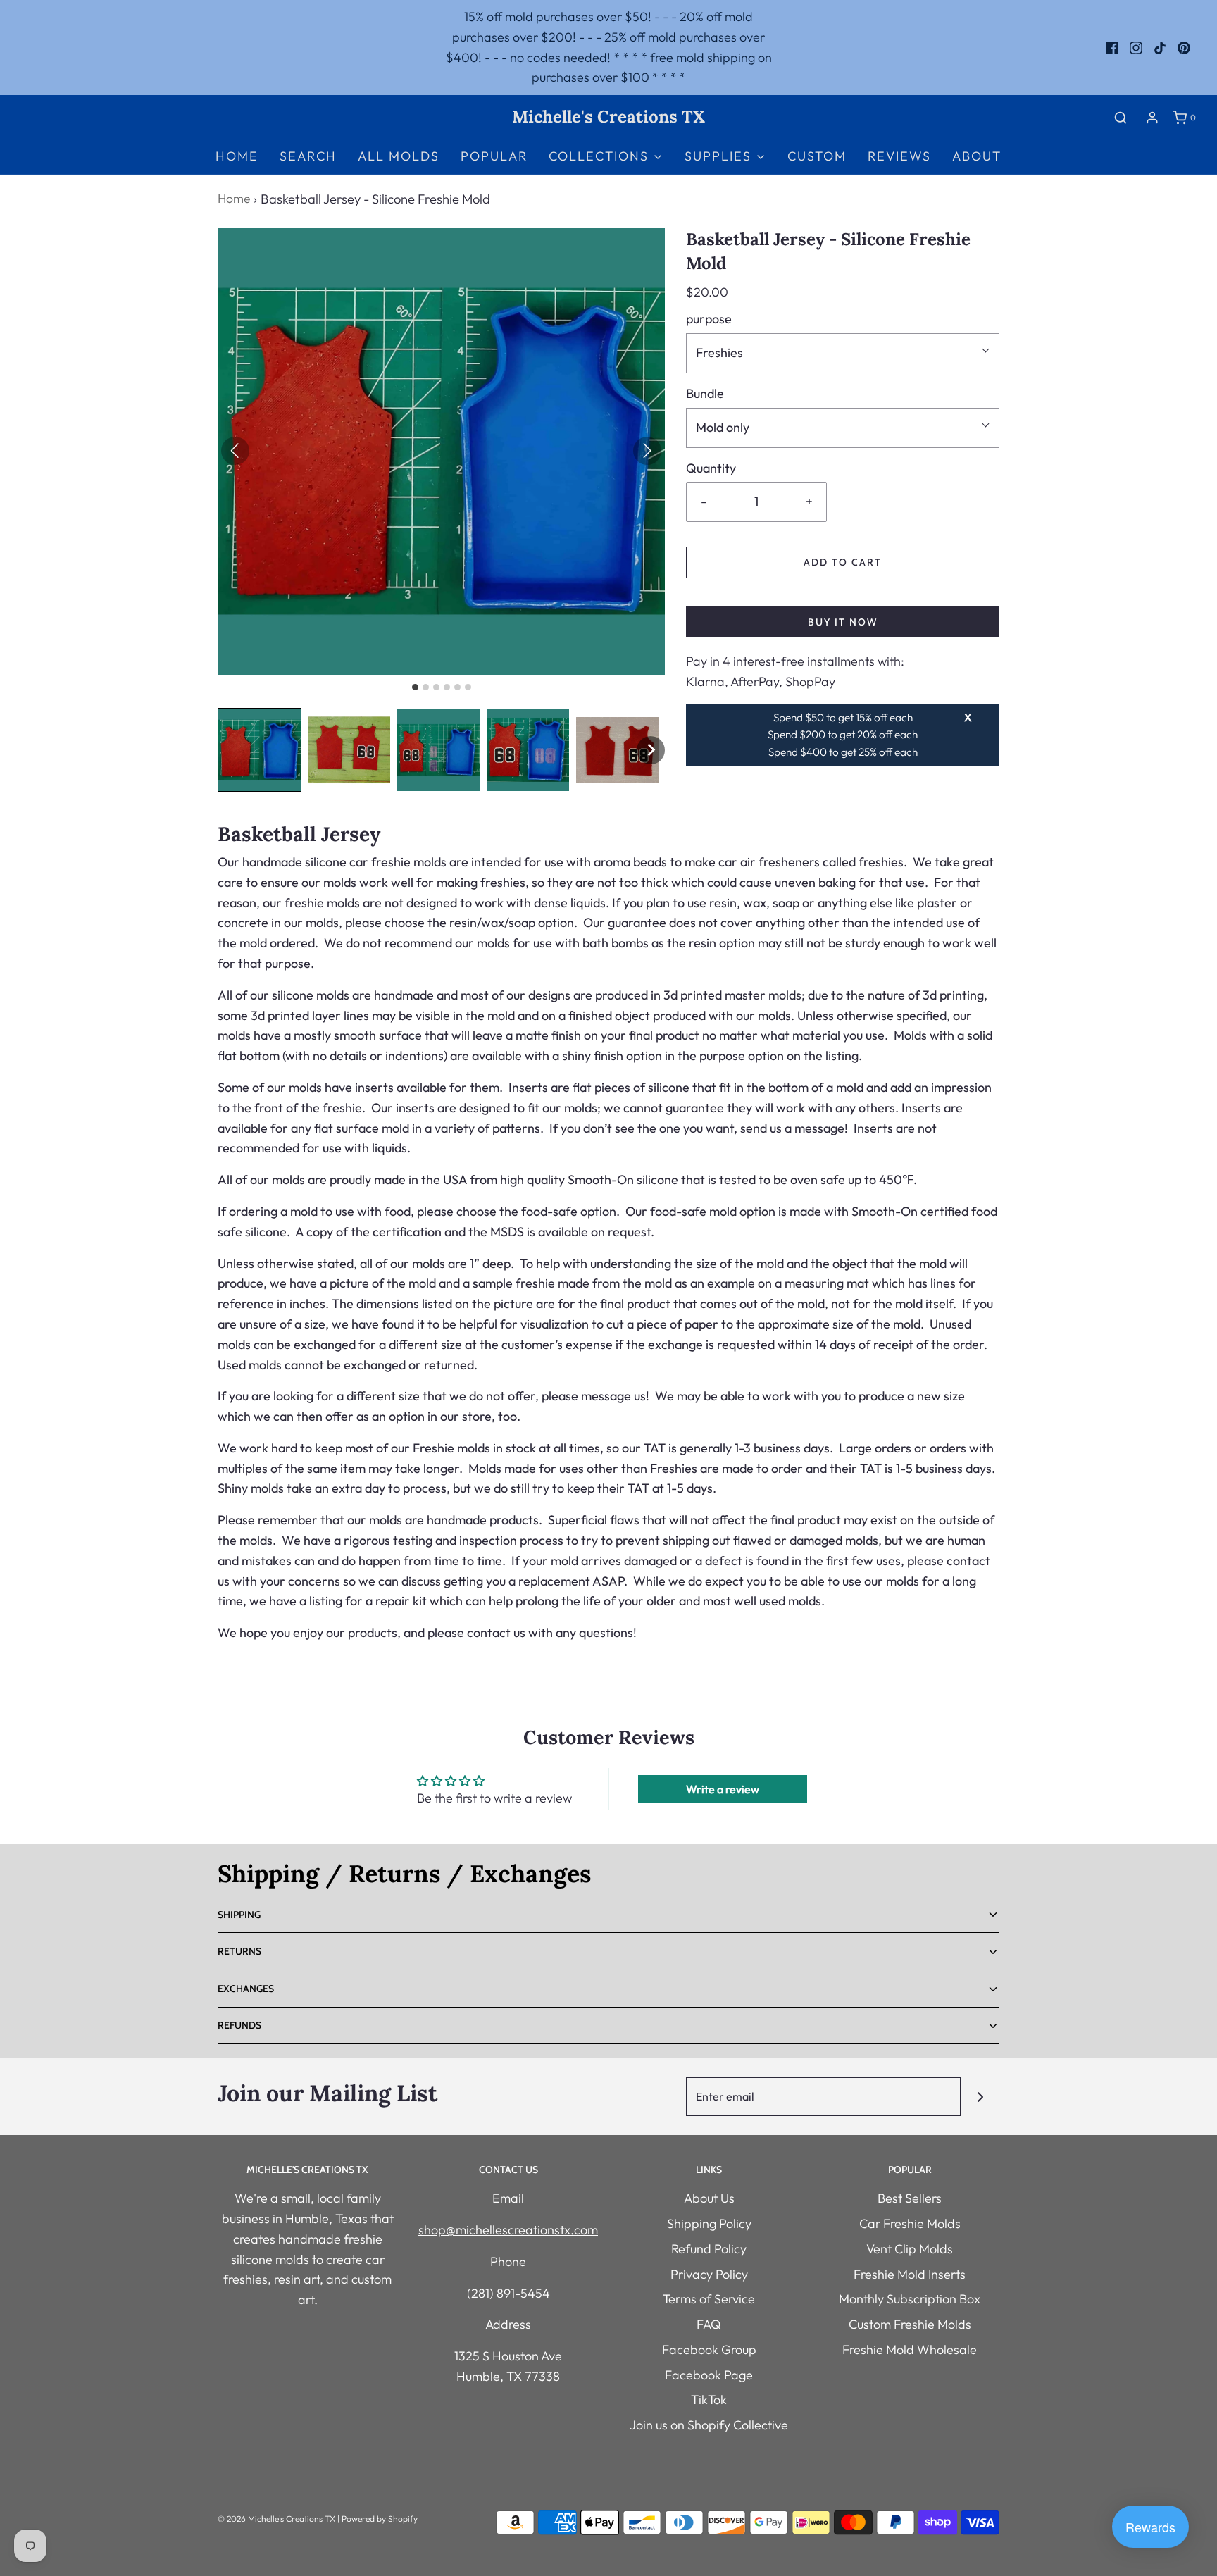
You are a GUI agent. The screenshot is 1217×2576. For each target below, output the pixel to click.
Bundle (705, 393)
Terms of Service (709, 2299)
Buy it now (843, 622)
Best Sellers (910, 2198)
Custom (817, 156)
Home (237, 156)
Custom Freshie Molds (910, 2324)
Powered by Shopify (380, 2519)
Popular (494, 156)
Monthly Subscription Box (910, 2299)
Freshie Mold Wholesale (910, 2350)
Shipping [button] (239, 1915)
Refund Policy (709, 2249)
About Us (709, 2198)
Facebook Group (709, 2350)
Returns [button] (239, 1951)
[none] (651, 750)
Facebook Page (709, 2375)
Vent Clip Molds (910, 2249)
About (977, 156)
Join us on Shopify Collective (709, 2425)
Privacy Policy (709, 2274)
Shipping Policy (709, 2223)
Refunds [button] (239, 2025)
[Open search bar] (1121, 117)
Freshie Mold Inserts (910, 2274)
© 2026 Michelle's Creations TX (276, 2519)
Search (308, 156)
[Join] (980, 2097)
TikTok (709, 2400)
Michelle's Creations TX (608, 117)
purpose (709, 319)
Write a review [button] (723, 1789)
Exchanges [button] (246, 1989)
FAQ (709, 2324)
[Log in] (1152, 118)
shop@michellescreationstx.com (508, 2230)
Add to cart (843, 562)
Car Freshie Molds (910, 2223)
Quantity (711, 468)
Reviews (899, 156)
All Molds (399, 156)
